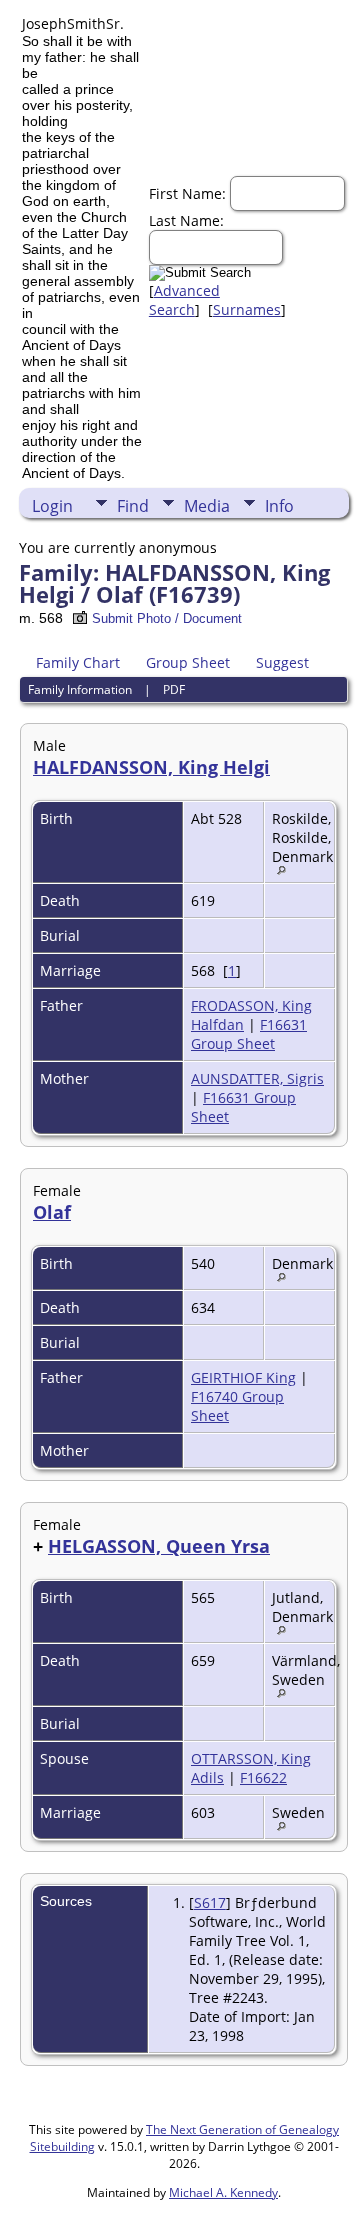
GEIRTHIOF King (243, 1377)
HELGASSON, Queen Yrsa (159, 1546)
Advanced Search (184, 300)
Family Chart (78, 662)
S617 (210, 1902)
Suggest (282, 662)
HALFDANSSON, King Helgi (151, 767)
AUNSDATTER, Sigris (257, 1078)
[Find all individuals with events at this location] (286, 869)
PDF (174, 689)
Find (133, 506)
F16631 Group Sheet (249, 1034)
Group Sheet (188, 662)
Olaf (52, 1212)
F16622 (263, 1777)
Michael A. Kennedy (223, 2192)
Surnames (247, 309)
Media (207, 506)
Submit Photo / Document (167, 618)
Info (279, 506)
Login (52, 506)
